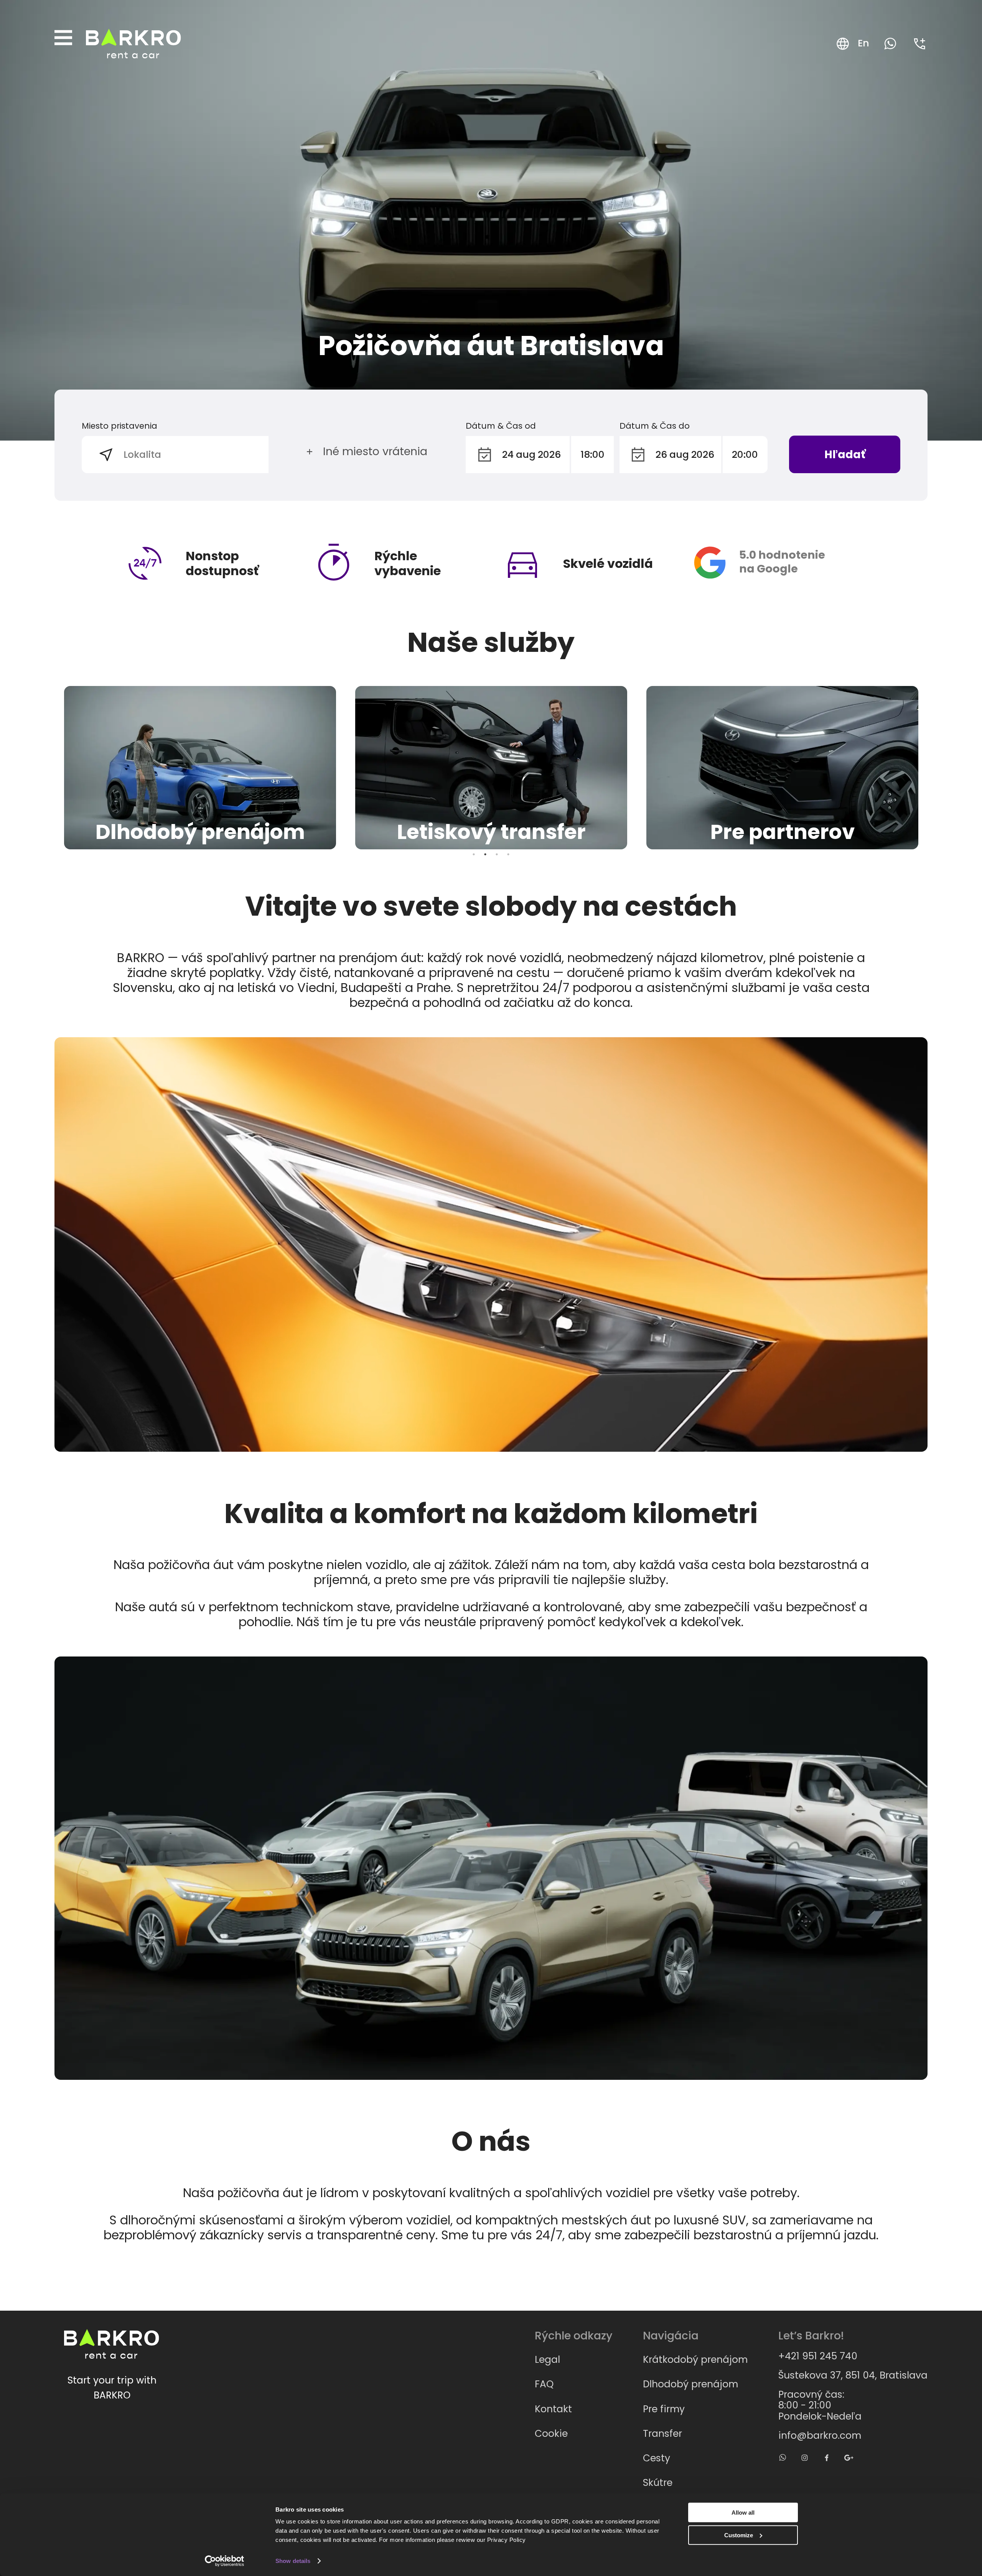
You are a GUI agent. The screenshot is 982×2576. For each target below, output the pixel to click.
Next (933, 768)
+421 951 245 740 (818, 2356)
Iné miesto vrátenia (375, 451)
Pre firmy (664, 2409)
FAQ (544, 2384)
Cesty (657, 2458)
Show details (293, 2561)
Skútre (658, 2483)
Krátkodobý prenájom (695, 2360)
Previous (49, 768)
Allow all (743, 2513)
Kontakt (553, 2409)
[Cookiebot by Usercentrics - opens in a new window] (225, 2561)
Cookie (551, 2434)
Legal (547, 2360)
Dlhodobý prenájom (690, 2384)
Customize (739, 2535)
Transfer (662, 2434)
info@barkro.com (820, 2436)
